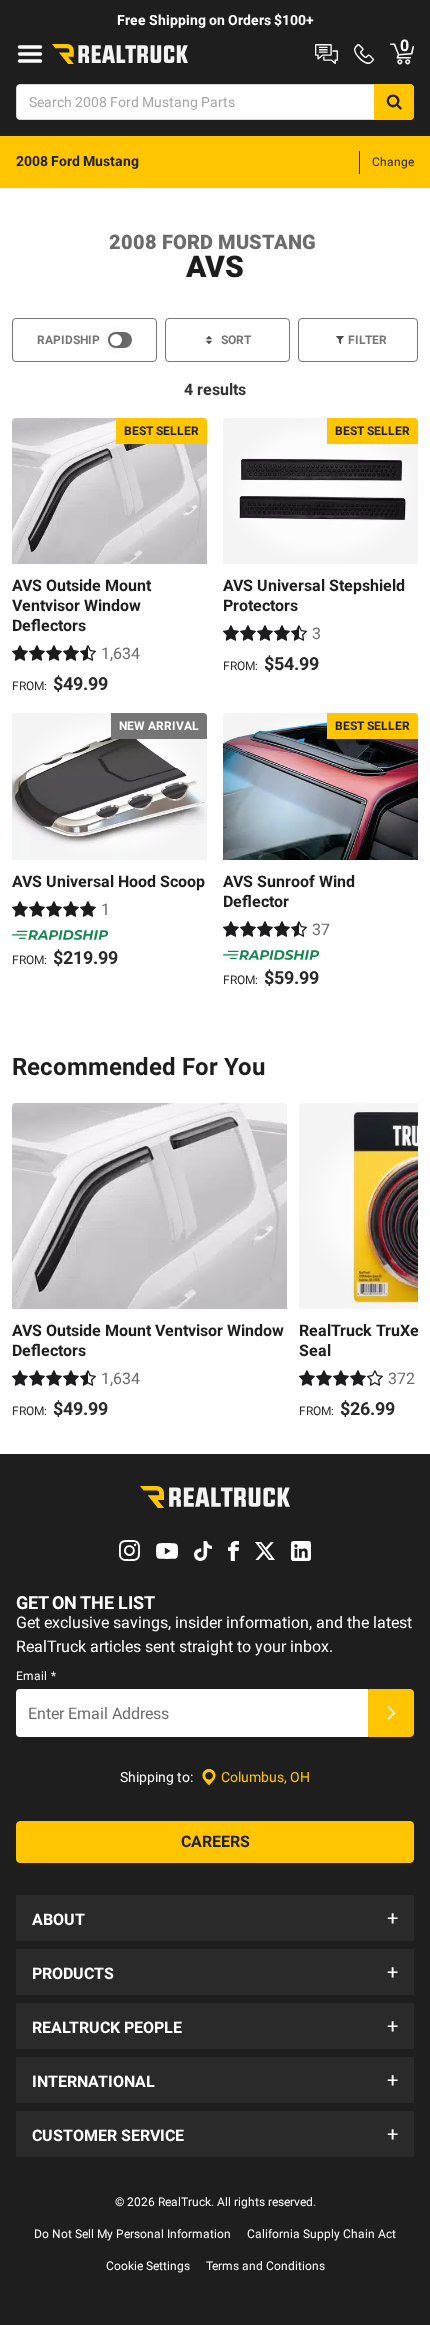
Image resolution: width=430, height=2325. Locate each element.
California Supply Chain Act (321, 2234)
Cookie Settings (148, 2266)
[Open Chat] (326, 54)
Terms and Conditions (265, 2266)
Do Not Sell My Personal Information (132, 2234)
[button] (215, 1918)
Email (36, 1676)
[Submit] (391, 1713)
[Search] (394, 102)
